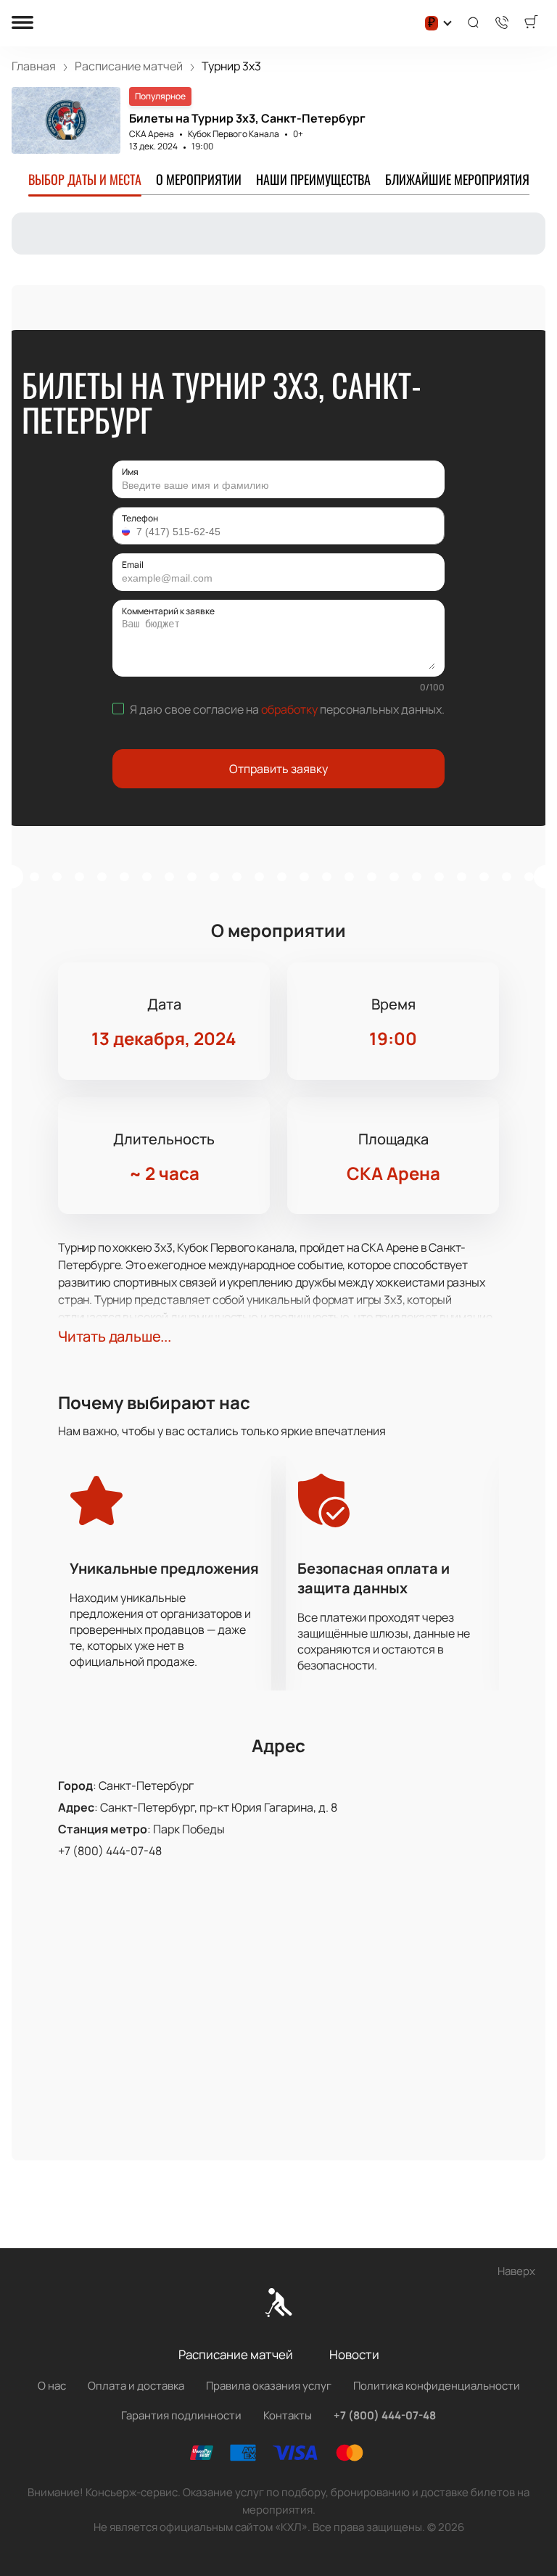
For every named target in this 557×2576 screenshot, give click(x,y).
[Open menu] (22, 24)
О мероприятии (199, 179)
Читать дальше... (115, 1336)
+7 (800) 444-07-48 (110, 1851)
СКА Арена (152, 134)
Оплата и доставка (136, 2386)
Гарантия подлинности (181, 2415)
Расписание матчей (236, 2354)
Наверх (516, 2271)
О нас (52, 2386)
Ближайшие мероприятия (457, 179)
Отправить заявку (278, 769)
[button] (128, 532)
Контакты (288, 2415)
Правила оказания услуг (269, 2386)
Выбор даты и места (85, 179)
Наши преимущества (313, 179)
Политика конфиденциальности (437, 2386)
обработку (289, 709)
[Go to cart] (531, 23)
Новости (354, 2354)
